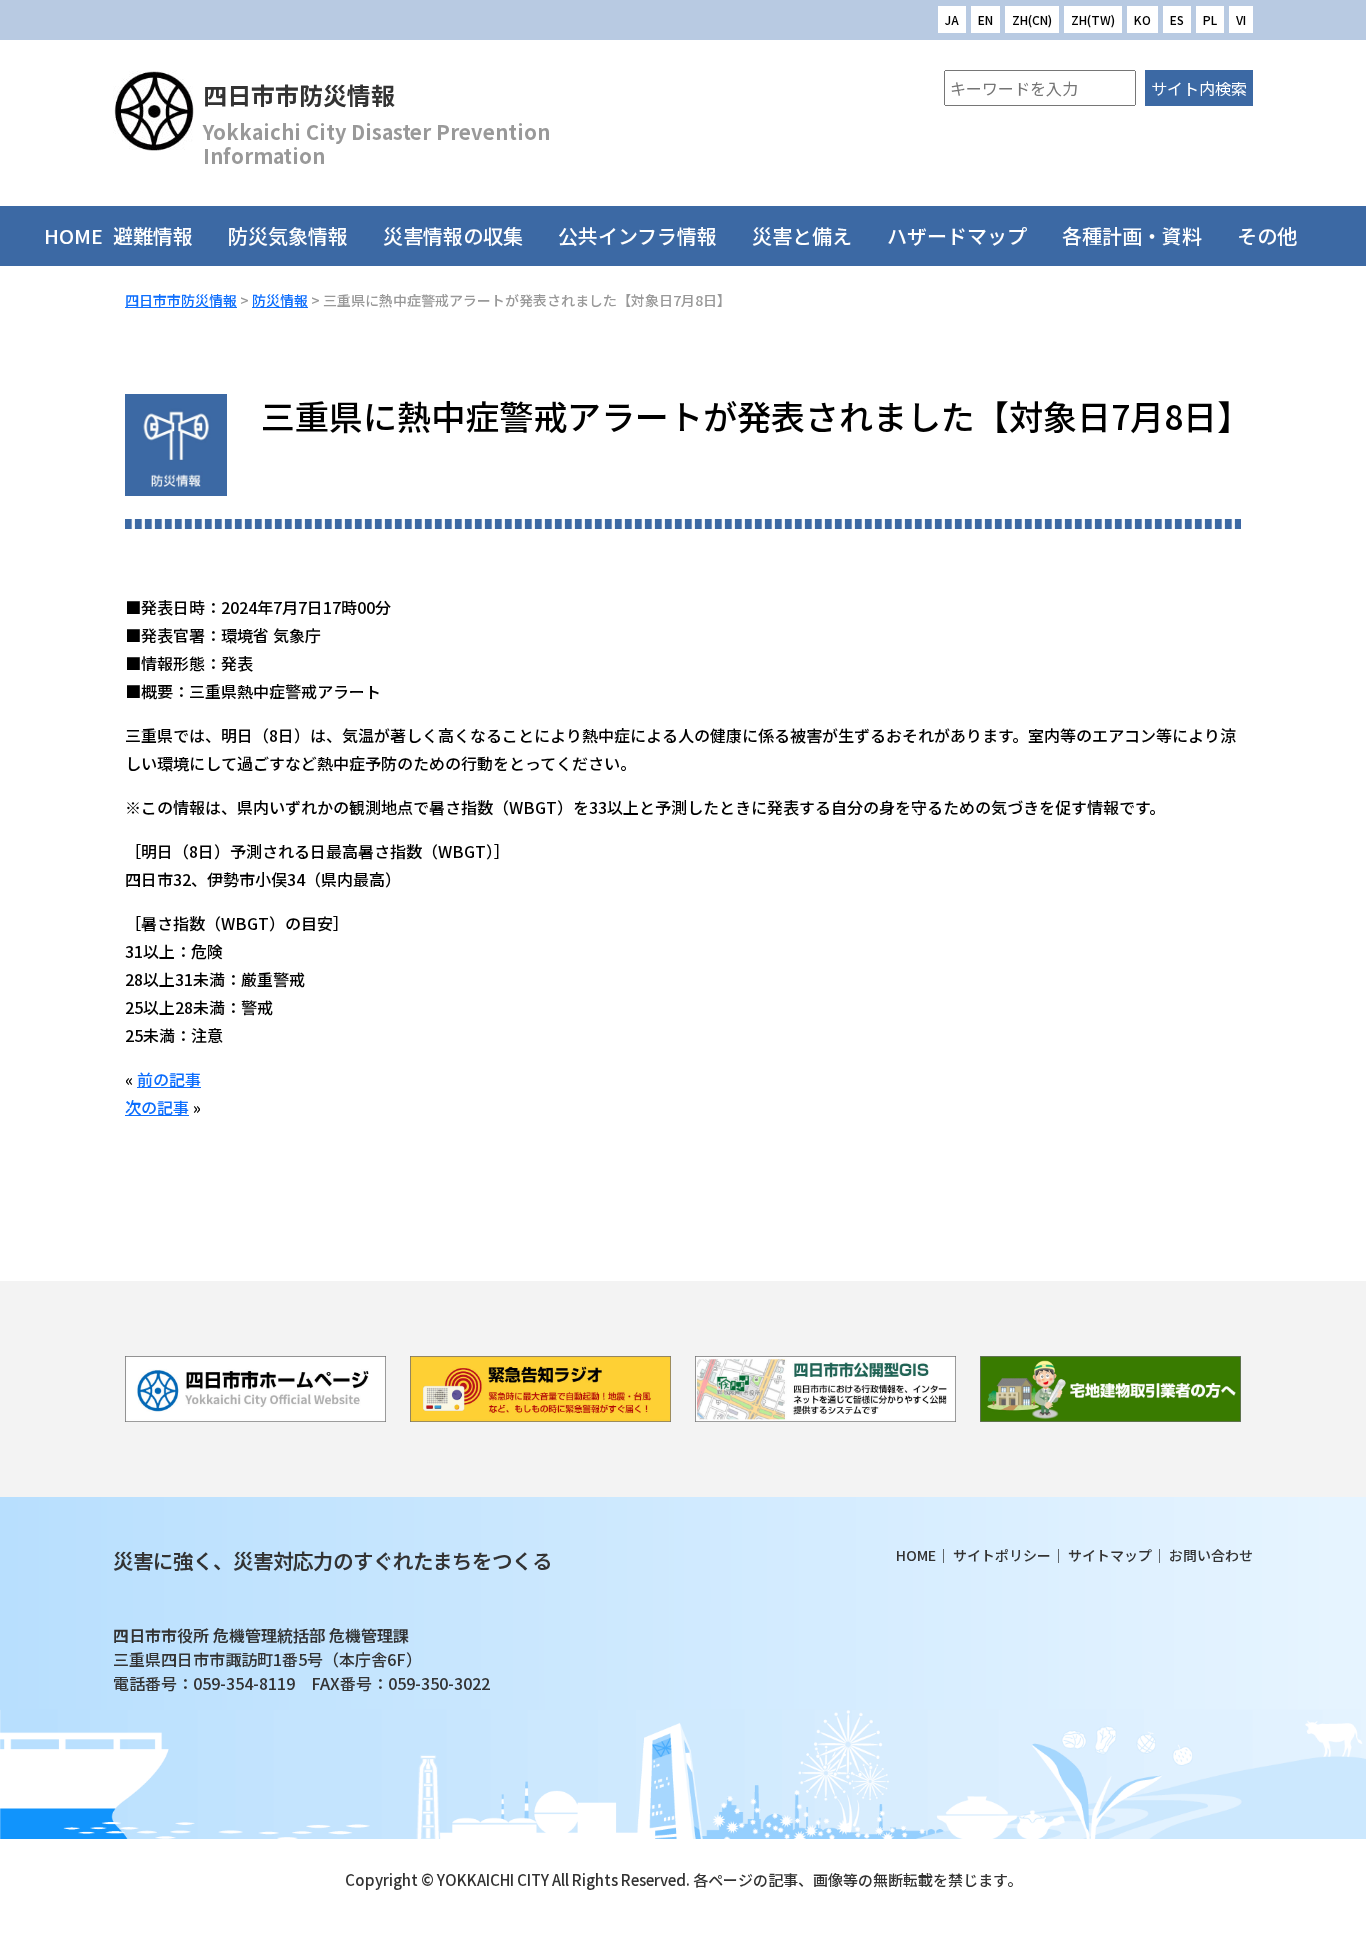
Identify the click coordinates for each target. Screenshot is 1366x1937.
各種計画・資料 (1132, 235)
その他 (1267, 235)
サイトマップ (1110, 1555)
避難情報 (153, 235)
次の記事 (157, 1107)
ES (1177, 19)
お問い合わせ (1211, 1555)
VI (1241, 19)
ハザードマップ (957, 235)
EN (985, 19)
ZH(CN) (1032, 19)
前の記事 (169, 1079)
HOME (73, 235)
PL (1210, 19)
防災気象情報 (288, 235)
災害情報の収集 (453, 235)
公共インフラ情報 (637, 235)
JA (952, 19)
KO (1142, 19)
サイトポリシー (1002, 1555)
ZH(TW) (1093, 19)
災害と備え (802, 235)
